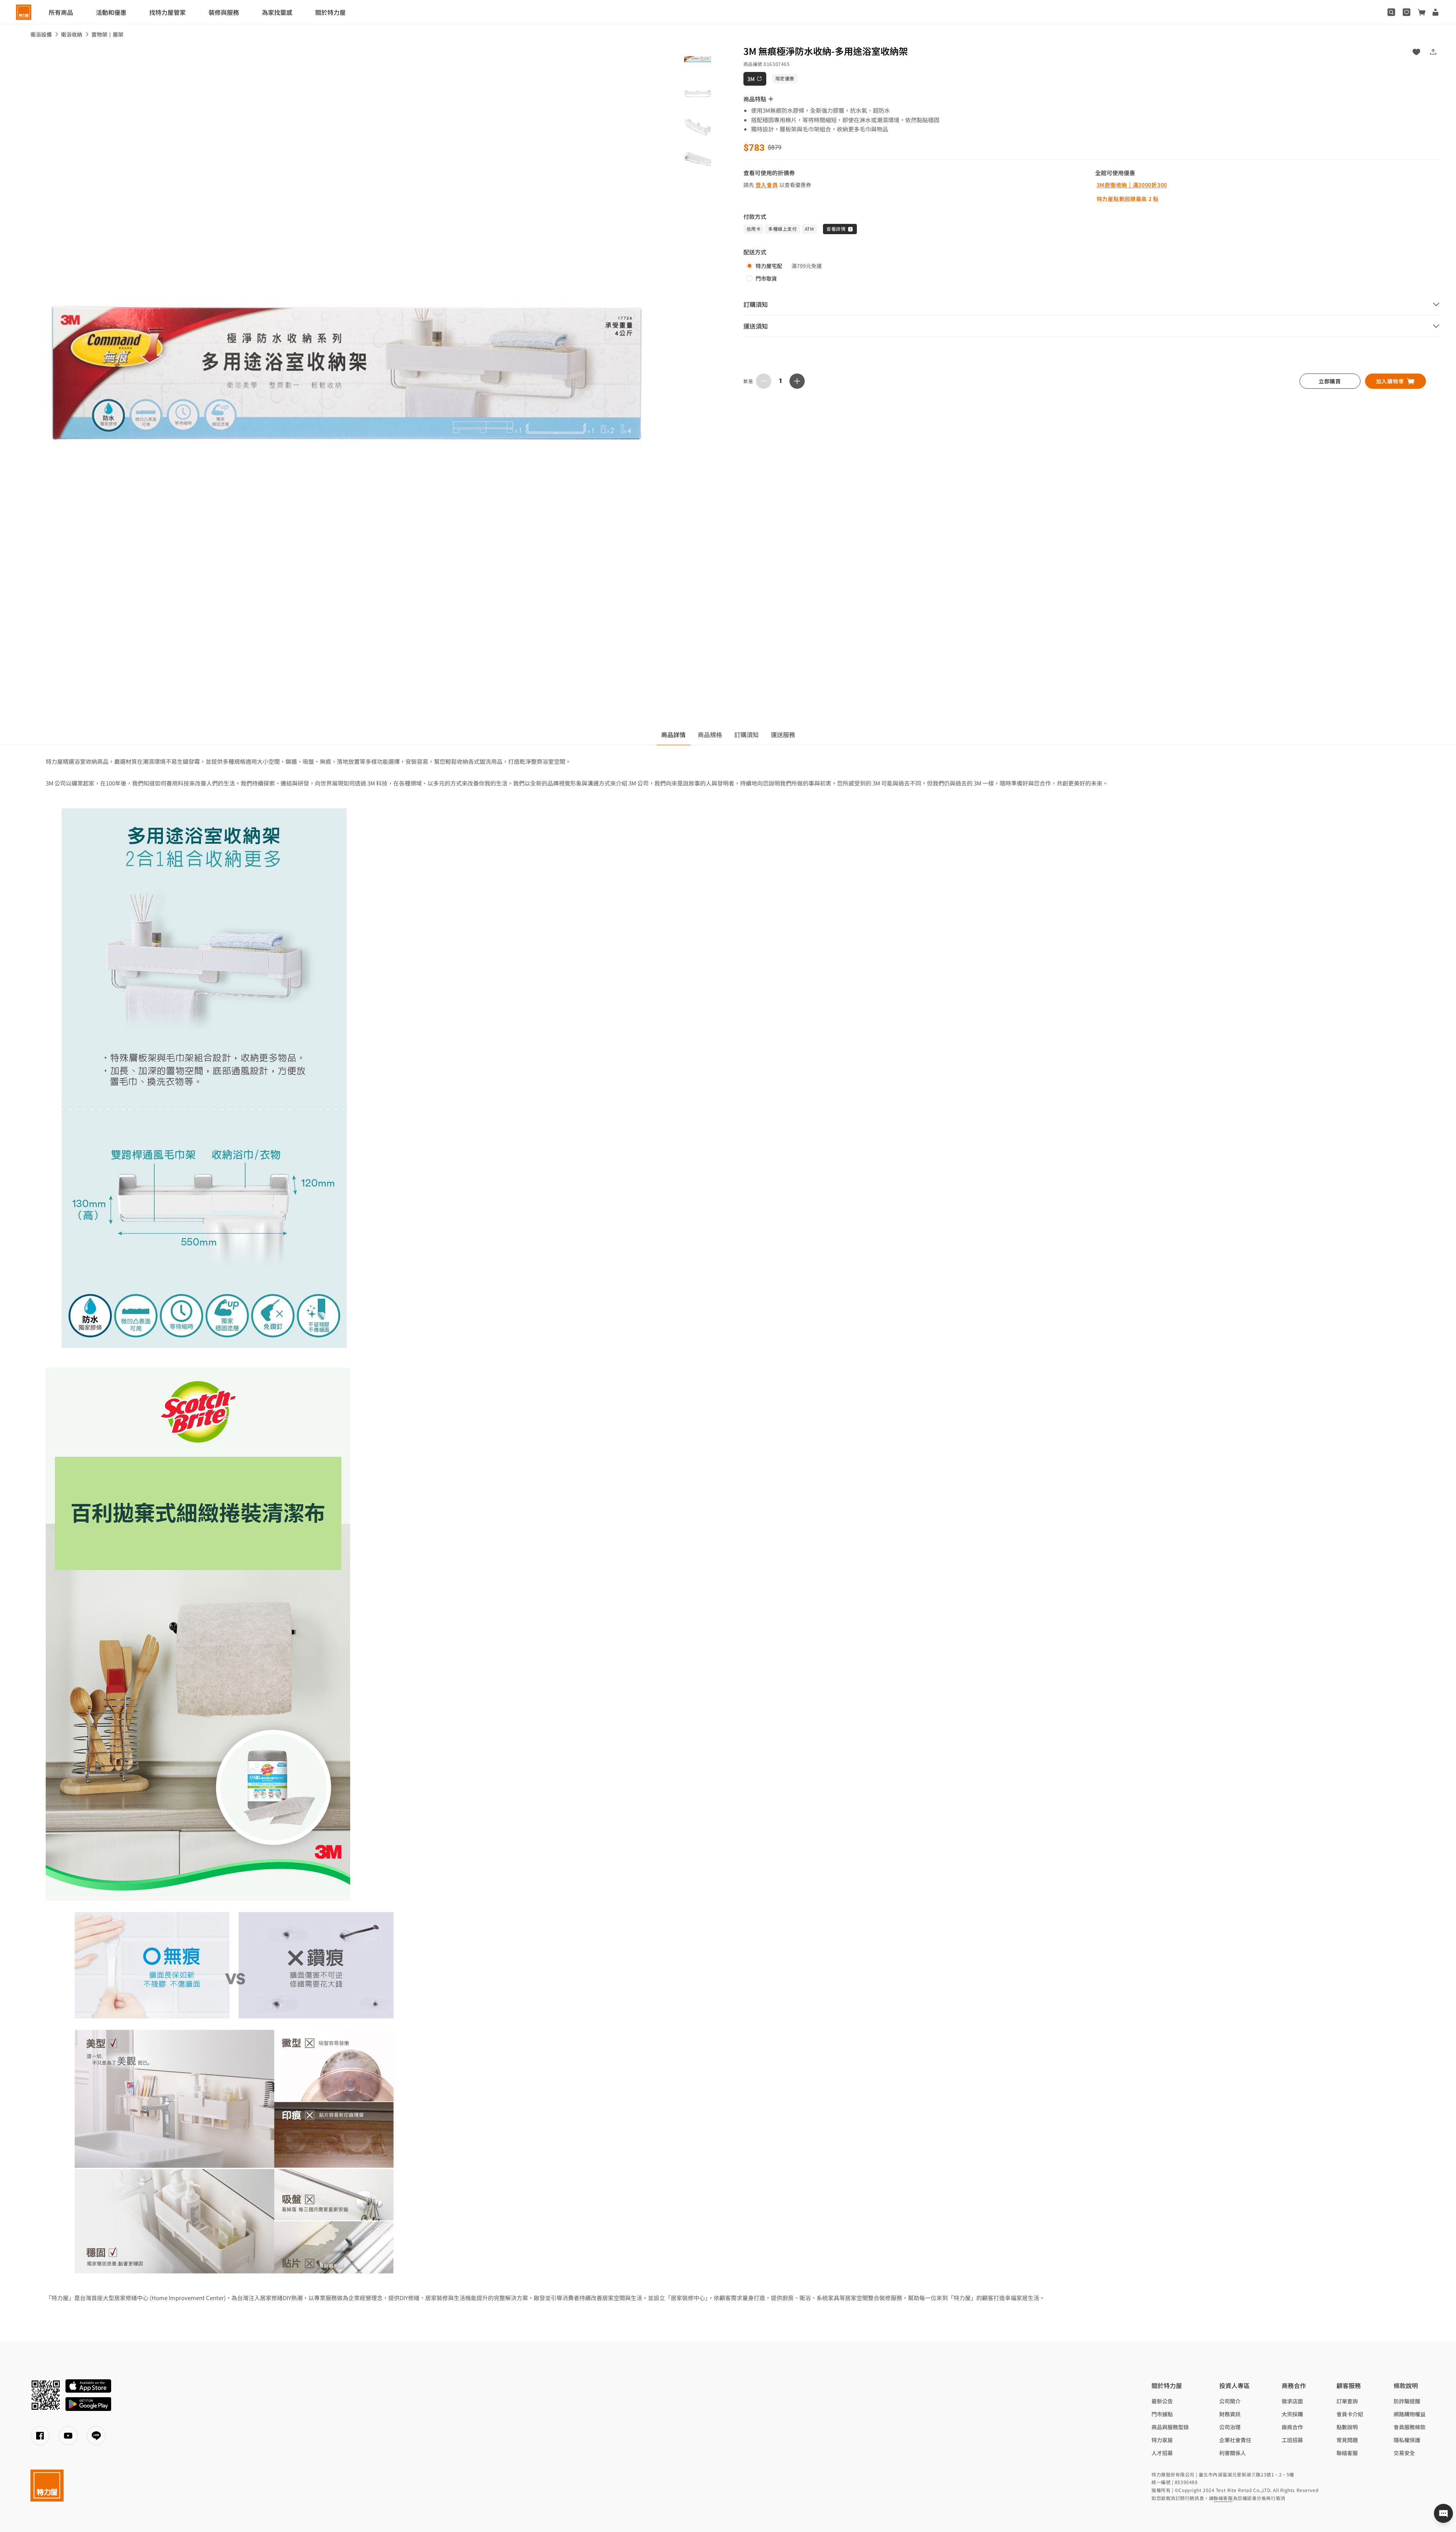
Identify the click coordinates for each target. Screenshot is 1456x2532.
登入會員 (767, 185)
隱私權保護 (1407, 2440)
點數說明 (1347, 2427)
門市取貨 (766, 278)
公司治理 (1230, 2427)
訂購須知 (746, 734)
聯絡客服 (1347, 2453)
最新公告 (1162, 2401)
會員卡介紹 (1350, 2414)
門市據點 (1162, 2414)
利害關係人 (1233, 2453)
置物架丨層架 (107, 34)
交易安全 (1404, 2453)
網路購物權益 (1410, 2414)
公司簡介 (1230, 2401)
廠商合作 (1292, 2427)
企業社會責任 (1235, 2440)
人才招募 (1162, 2453)
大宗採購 (1292, 2414)
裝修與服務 (224, 12)
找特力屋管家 (167, 12)
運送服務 (783, 734)
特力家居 (1162, 2440)
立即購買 (1330, 381)
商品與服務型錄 (1170, 2427)
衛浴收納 (72, 34)
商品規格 (710, 734)
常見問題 (1347, 2440)
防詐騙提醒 (1407, 2401)
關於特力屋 (330, 12)
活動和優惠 (111, 12)
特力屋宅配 (769, 266)
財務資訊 (1230, 2414)
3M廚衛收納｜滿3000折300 (1132, 185)
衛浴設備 (41, 34)
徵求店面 (1292, 2401)
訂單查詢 (1347, 2401)
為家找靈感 (277, 12)
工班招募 (1292, 2440)
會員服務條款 (1410, 2427)
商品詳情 (673, 734)
